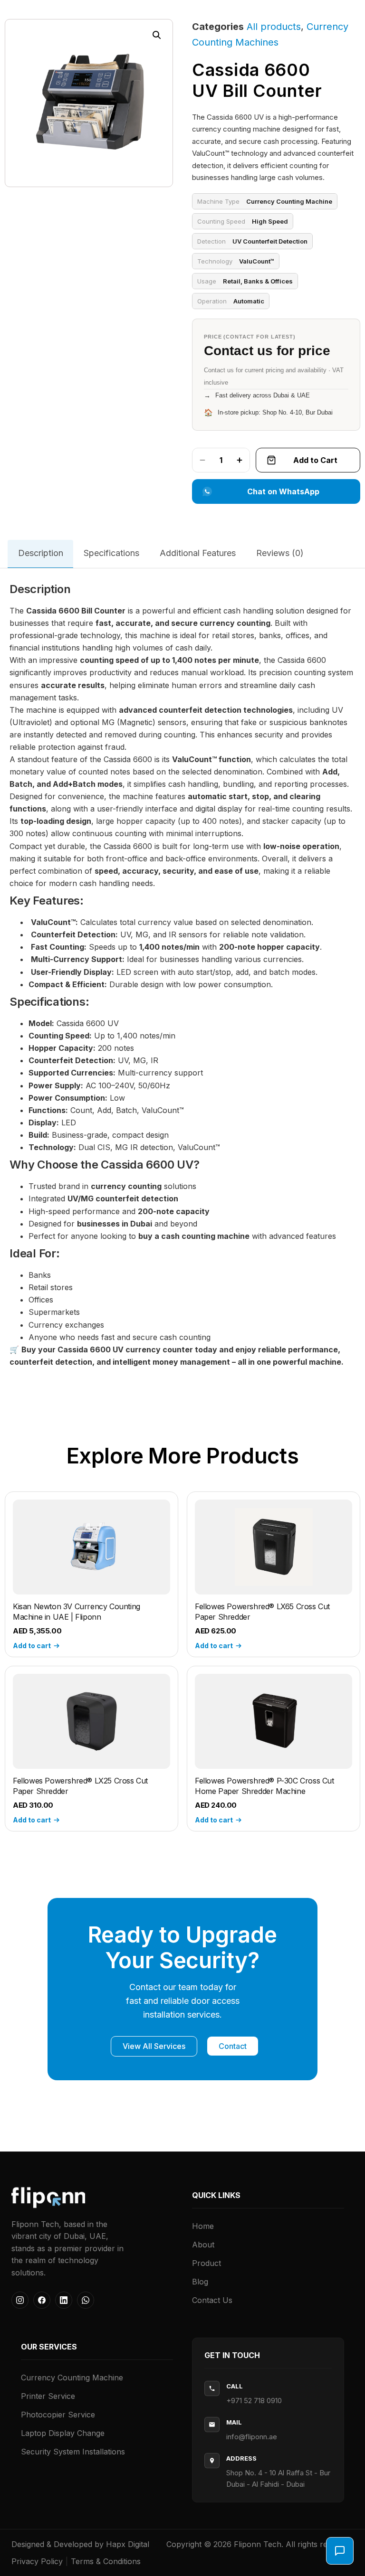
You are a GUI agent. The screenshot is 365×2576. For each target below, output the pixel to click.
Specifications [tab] (111, 553)
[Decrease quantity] (202, 460)
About (203, 2245)
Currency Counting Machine (72, 2378)
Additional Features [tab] (198, 553)
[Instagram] (20, 2300)
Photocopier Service (58, 2415)
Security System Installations (73, 2452)
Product (207, 2263)
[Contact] (340, 2551)
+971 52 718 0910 (254, 2401)
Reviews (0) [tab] (280, 553)
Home (203, 2226)
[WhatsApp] (86, 2300)
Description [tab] (41, 553)
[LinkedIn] (64, 2300)
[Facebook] (42, 2300)
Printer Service (48, 2396)
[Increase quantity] (240, 460)
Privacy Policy (37, 2561)
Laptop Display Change (63, 2433)
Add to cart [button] (32, 1646)
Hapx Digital (128, 2544)
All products (274, 27)
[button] (157, 35)
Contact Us (212, 2300)
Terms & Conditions (106, 2561)
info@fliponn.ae (252, 2437)
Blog (200, 2282)
